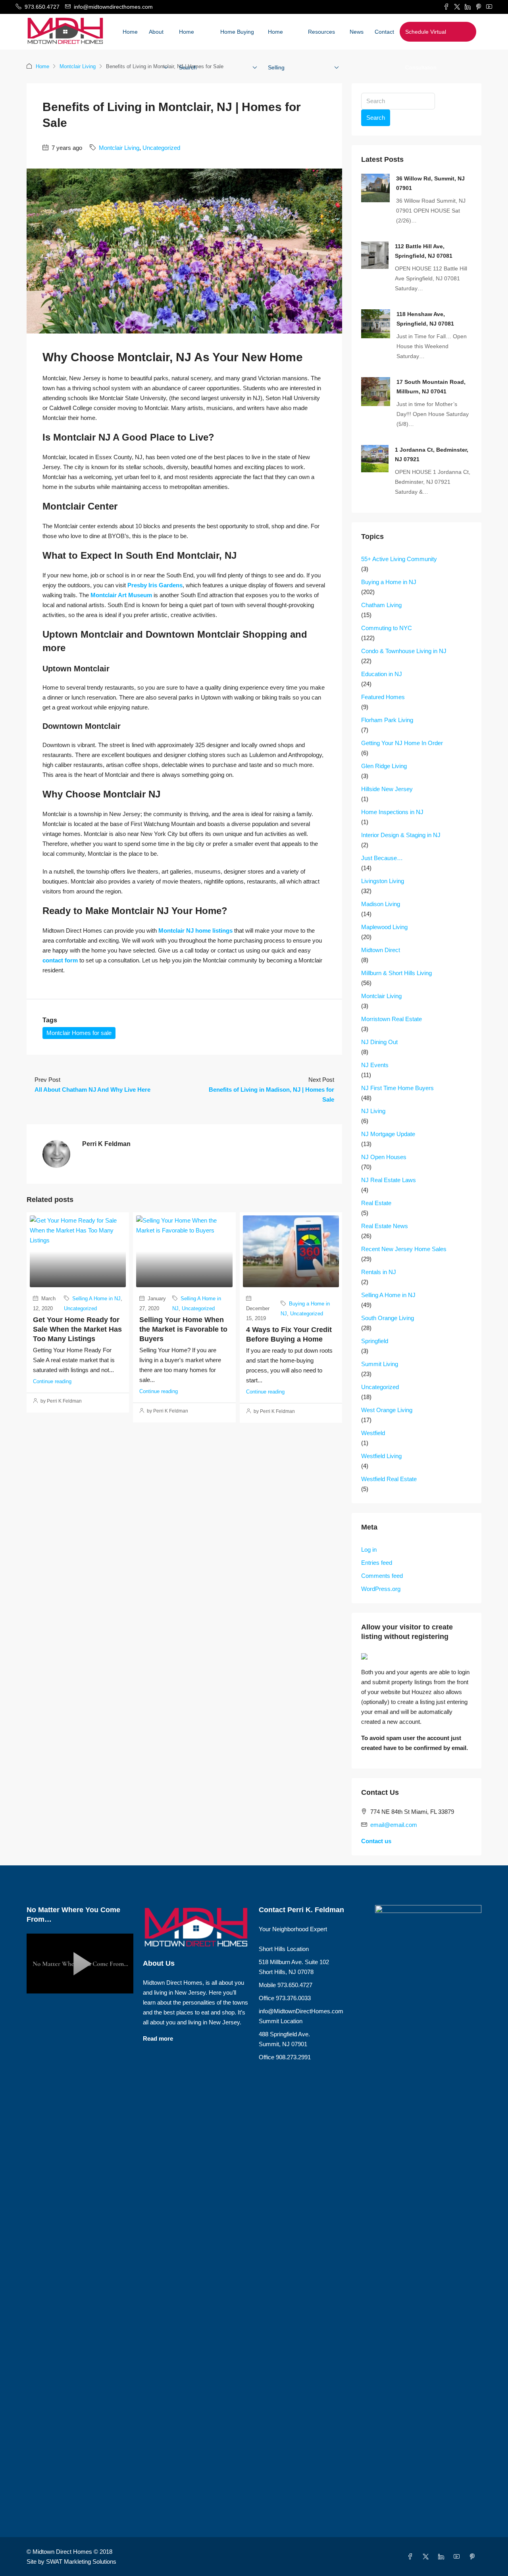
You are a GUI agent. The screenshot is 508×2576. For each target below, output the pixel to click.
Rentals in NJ (379, 1272)
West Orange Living (387, 1410)
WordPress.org (381, 1589)
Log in (369, 1550)
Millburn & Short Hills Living (396, 973)
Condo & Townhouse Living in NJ (404, 651)
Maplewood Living (384, 927)
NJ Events (375, 1065)
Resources (321, 32)
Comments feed (382, 1576)
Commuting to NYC (387, 628)
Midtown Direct (381, 950)
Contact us (376, 1841)
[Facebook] (412, 2557)
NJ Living (373, 1111)
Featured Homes (383, 697)
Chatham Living (381, 605)
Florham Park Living (387, 720)
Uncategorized (161, 148)
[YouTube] (458, 2557)
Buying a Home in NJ (389, 582)
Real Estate (376, 1203)
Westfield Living (381, 1456)
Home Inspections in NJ (392, 812)
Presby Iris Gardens (155, 585)
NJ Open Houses (384, 1157)
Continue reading (52, 1381)
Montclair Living (78, 66)
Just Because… (382, 858)
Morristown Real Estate (392, 1019)
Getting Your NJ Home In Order (402, 743)
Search (376, 118)
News (357, 32)
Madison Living (381, 904)
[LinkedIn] (443, 2557)
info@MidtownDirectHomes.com (301, 2011)
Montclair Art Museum (121, 595)
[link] (375, 187)
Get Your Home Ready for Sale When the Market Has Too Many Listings (77, 1329)
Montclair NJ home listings (195, 931)
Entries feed (377, 1563)
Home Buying (237, 32)
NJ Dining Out (379, 1042)
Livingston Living (383, 881)
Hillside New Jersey (387, 789)
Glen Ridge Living (384, 766)
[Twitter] (427, 2557)
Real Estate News (385, 1226)
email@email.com (394, 1825)
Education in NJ (382, 674)
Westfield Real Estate (389, 1479)
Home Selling (276, 50)
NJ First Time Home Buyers (397, 1088)
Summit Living (380, 1364)
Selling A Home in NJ (96, 1299)
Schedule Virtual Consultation (426, 50)
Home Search (188, 50)
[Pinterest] (474, 2557)
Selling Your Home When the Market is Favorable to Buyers (183, 1329)
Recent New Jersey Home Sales (404, 1249)
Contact (384, 32)
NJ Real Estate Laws (389, 1180)
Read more (158, 2038)
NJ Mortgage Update (388, 1134)
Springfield (375, 1341)
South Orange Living (388, 1318)
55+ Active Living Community (399, 559)
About (156, 32)
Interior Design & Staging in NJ (401, 835)
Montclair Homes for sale (79, 1033)
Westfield (373, 1433)
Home (130, 32)
